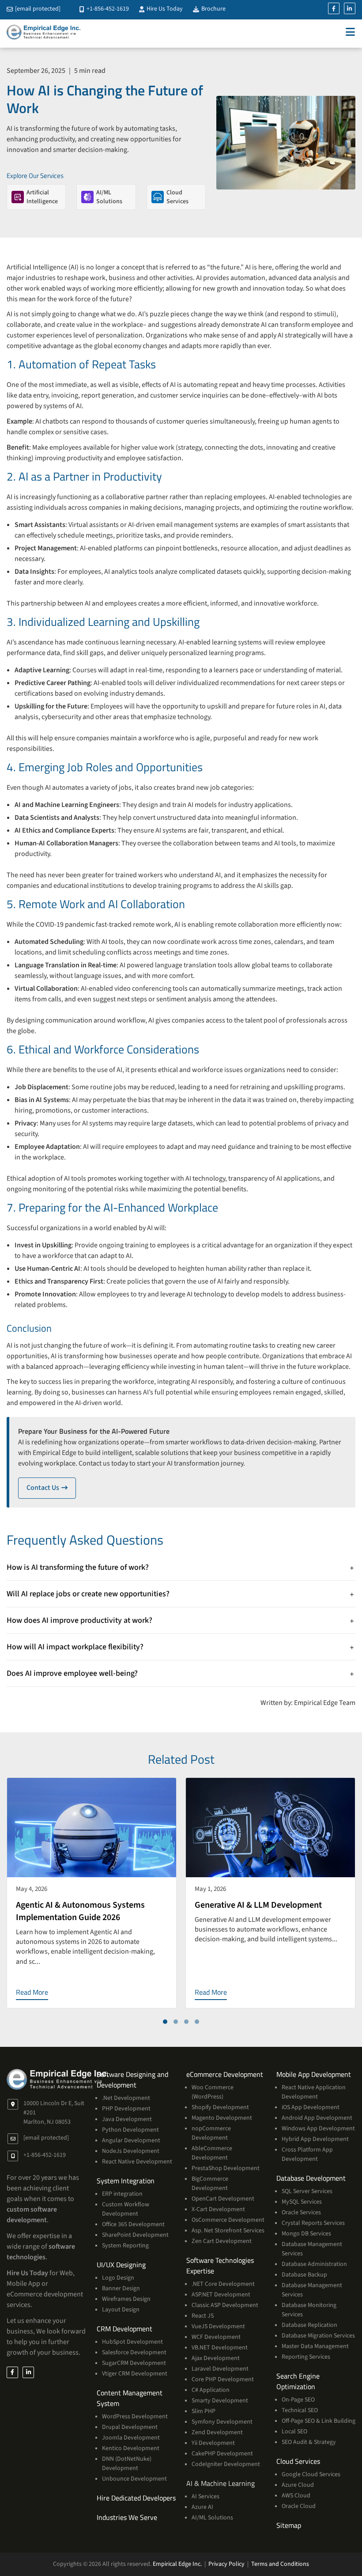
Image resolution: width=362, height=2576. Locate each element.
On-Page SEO (298, 2400)
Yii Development (213, 2443)
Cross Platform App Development (307, 2154)
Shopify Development (220, 2107)
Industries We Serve (127, 2517)
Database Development (311, 2178)
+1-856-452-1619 (107, 9)
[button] (165, 2022)
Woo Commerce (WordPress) (213, 2092)
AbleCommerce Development (212, 2153)
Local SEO (294, 2432)
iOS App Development (311, 2107)
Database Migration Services (318, 2336)
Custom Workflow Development (126, 2209)
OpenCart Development (223, 2199)
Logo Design (118, 2278)
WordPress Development (135, 2417)
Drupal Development (130, 2427)
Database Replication (309, 2325)
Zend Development (217, 2432)
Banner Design (121, 2288)
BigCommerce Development (210, 2184)
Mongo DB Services (306, 2234)
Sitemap (289, 2525)
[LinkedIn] (350, 8)
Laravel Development (220, 2369)
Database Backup (304, 2275)
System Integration (126, 2181)
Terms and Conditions (280, 2564)
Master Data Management (315, 2346)
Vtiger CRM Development (135, 2374)
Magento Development (222, 2118)
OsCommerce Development (228, 2220)
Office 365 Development (133, 2224)
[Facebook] (334, 8)
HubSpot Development (132, 2342)
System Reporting (125, 2246)
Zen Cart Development (222, 2241)
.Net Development (126, 2098)
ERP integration (122, 2194)
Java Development (127, 2119)
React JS (203, 2316)
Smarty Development (220, 2401)
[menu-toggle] (350, 32)
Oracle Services (301, 2212)
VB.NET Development (220, 2348)
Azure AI (202, 2507)
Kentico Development (131, 2448)
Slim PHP (204, 2411)
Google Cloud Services (311, 2474)
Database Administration (314, 2264)
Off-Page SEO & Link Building (319, 2421)
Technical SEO (300, 2410)
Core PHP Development (223, 2379)
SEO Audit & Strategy (309, 2442)
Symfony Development (222, 2422)
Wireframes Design (126, 2299)
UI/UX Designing (121, 2265)
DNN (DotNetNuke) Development (127, 2464)
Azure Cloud (298, 2485)
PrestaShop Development (226, 2168)
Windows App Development (318, 2129)
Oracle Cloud (299, 2506)
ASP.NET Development (221, 2295)
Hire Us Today (164, 9)
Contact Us (51, 1488)
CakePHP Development (222, 2454)
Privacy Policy (226, 2564)
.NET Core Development (223, 2284)
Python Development (130, 2130)
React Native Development (137, 2162)
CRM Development (124, 2329)
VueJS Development (218, 2326)
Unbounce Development (134, 2479)
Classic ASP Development (225, 2305)
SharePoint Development (135, 2235)
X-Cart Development (218, 2209)
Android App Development (317, 2118)
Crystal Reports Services (313, 2223)
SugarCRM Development (134, 2363)
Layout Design (121, 2310)
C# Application (211, 2390)
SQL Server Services (307, 2191)
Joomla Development (131, 2438)
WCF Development (216, 2337)
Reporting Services (306, 2357)
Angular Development (131, 2140)
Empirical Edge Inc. (177, 2564)
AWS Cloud (296, 2496)
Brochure (213, 9)
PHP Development (126, 2109)
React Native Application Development (314, 2092)
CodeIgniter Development (226, 2464)
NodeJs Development (131, 2151)
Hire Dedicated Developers (136, 2498)
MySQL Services (302, 2202)
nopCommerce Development (211, 2133)
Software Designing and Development (132, 2080)
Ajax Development (216, 2358)
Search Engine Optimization (298, 2381)
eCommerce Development (225, 2074)
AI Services (206, 2496)
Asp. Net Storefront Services (228, 2231)
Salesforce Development (134, 2352)
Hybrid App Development (315, 2139)
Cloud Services (298, 2461)
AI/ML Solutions (212, 2518)
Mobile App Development (314, 2074)
